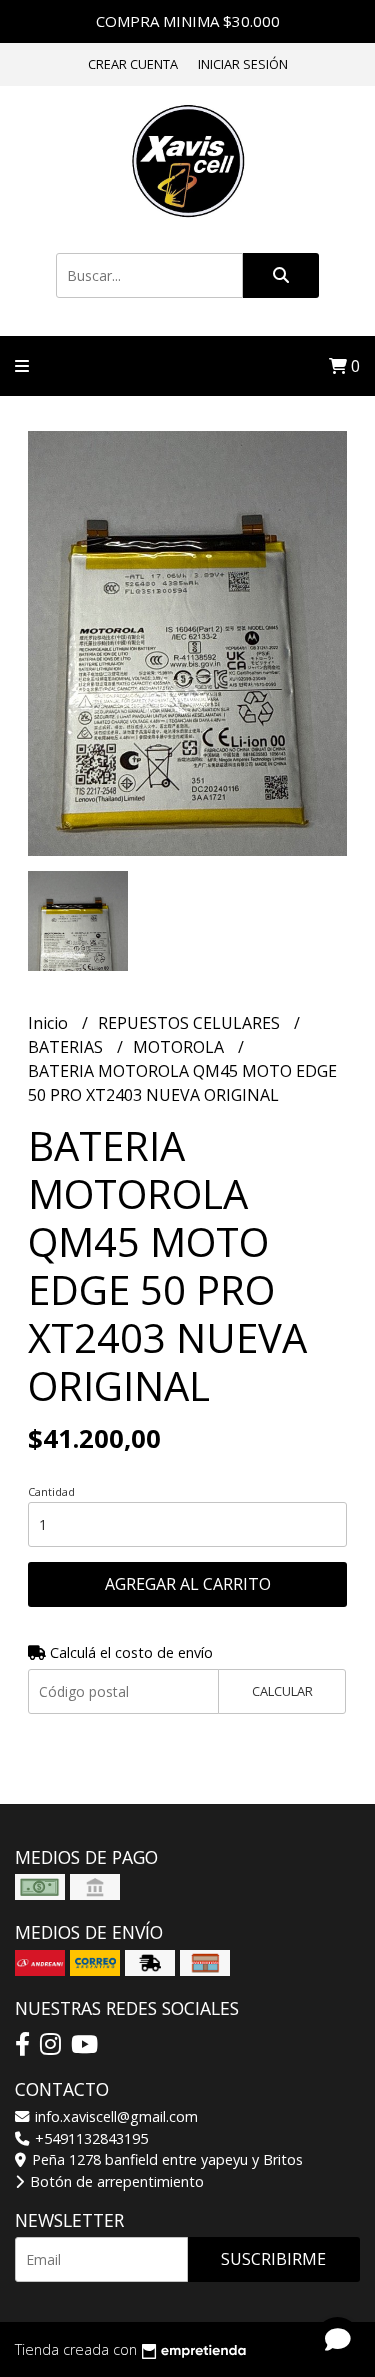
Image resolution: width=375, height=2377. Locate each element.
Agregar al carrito (188, 1584)
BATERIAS (67, 1047)
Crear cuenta (133, 64)
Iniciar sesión (243, 64)
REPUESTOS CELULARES (191, 1023)
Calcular (282, 1691)
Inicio (50, 1023)
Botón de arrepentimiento (115, 2181)
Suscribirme (273, 2259)
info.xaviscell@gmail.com (114, 2116)
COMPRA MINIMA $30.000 (188, 21)
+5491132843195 (89, 2138)
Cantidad (51, 1491)
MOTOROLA (180, 1047)
